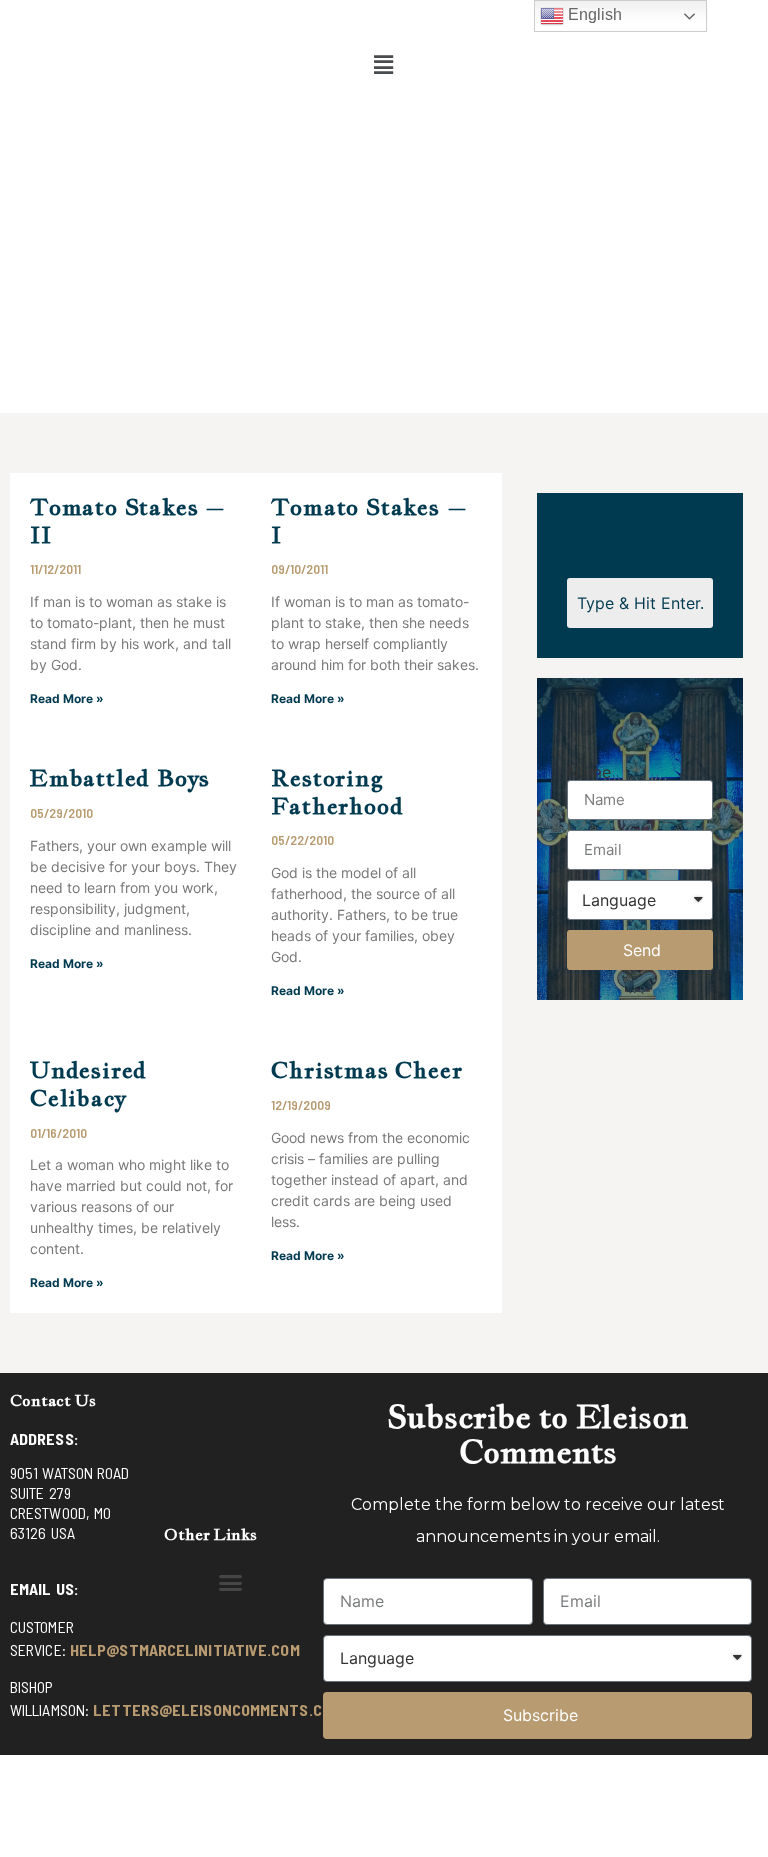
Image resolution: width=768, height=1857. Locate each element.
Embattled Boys (120, 777)
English (593, 14)
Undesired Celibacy (88, 1083)
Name (589, 772)
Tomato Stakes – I (369, 520)
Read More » (67, 698)
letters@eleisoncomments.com (217, 1709)
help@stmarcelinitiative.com (185, 1649)
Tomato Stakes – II (128, 520)
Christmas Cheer (366, 1069)
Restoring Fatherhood (337, 791)
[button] (384, 64)
